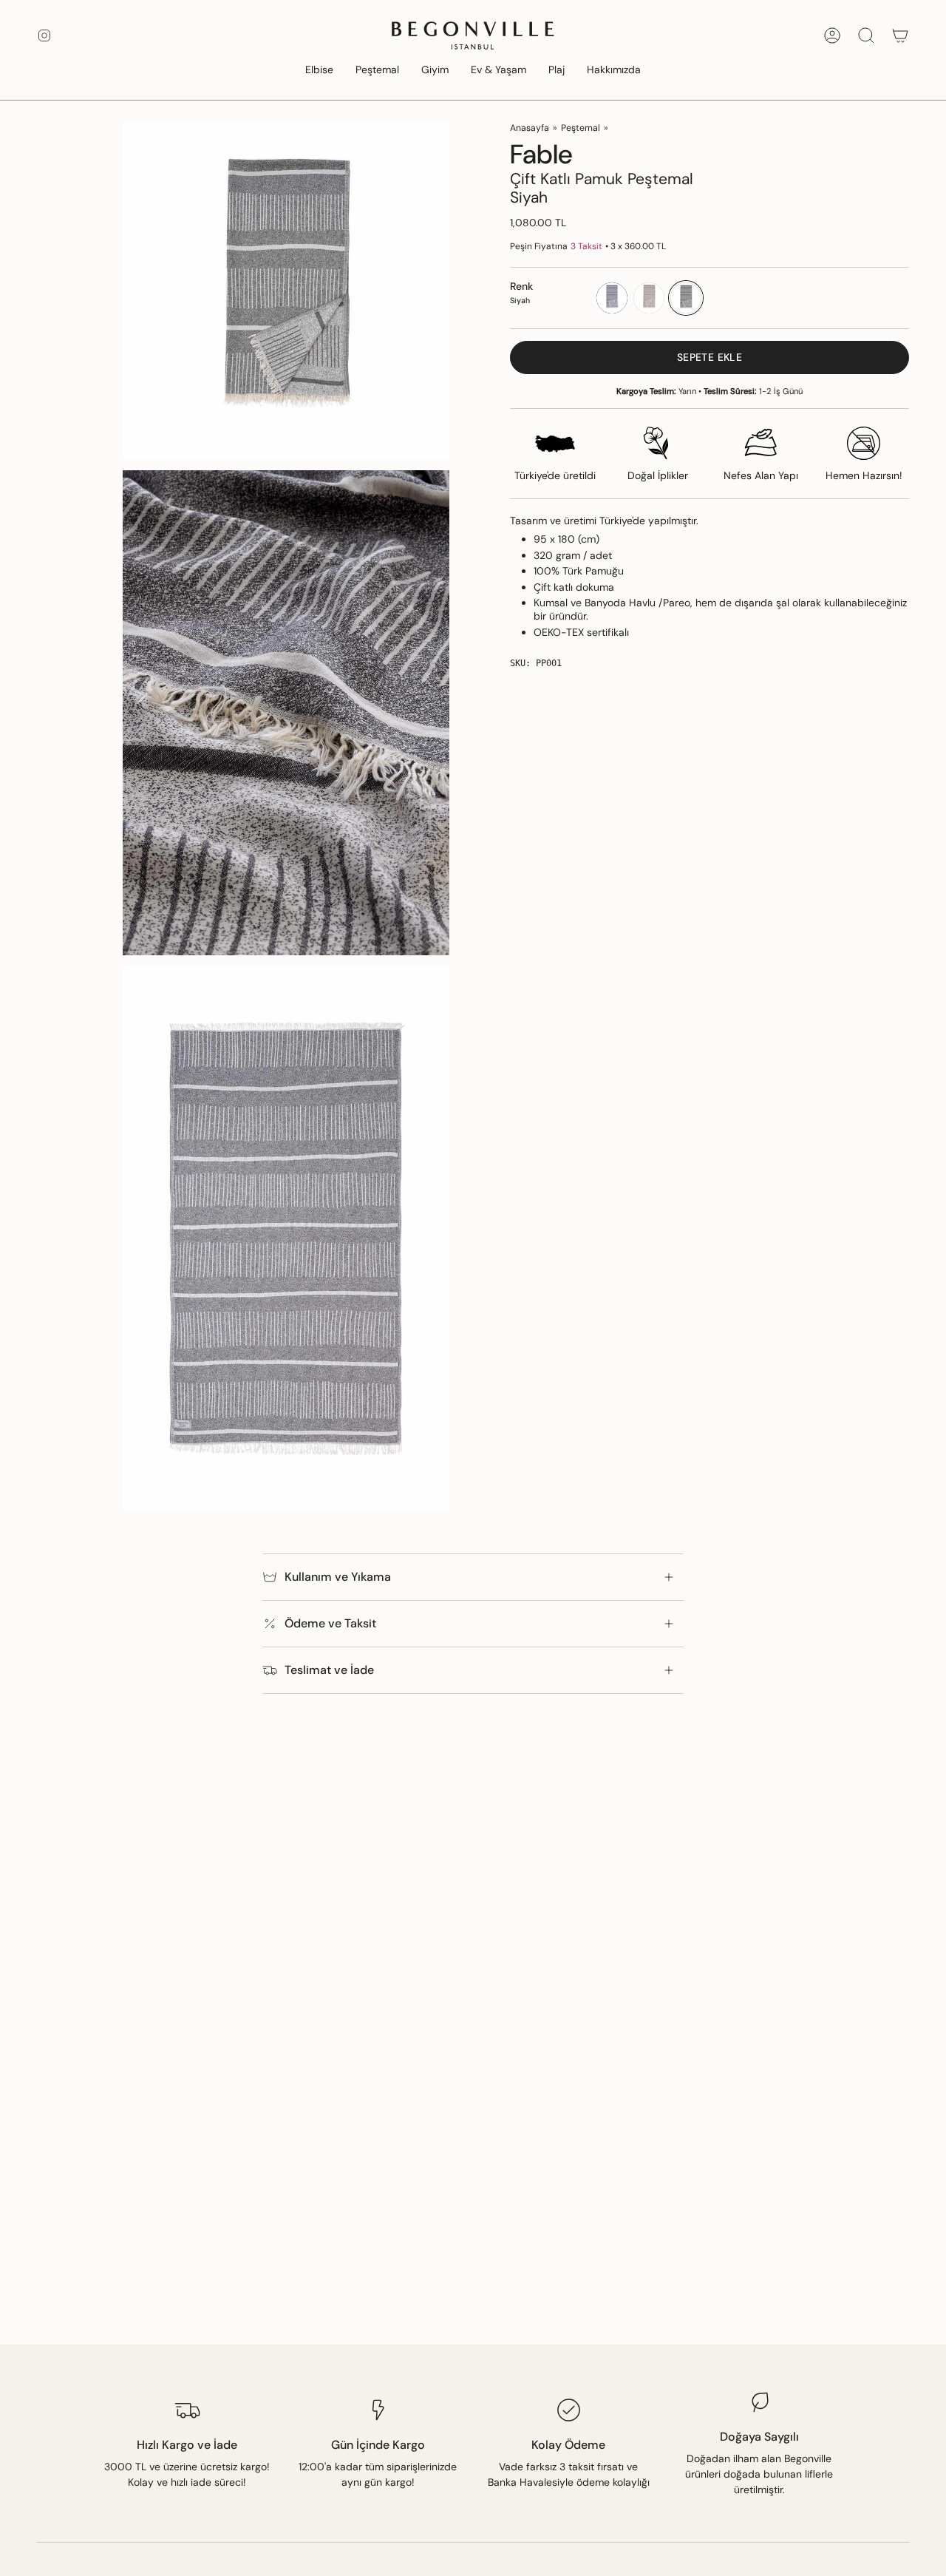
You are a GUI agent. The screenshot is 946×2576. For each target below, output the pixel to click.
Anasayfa (530, 128)
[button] (319, 71)
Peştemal (581, 128)
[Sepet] (900, 35)
